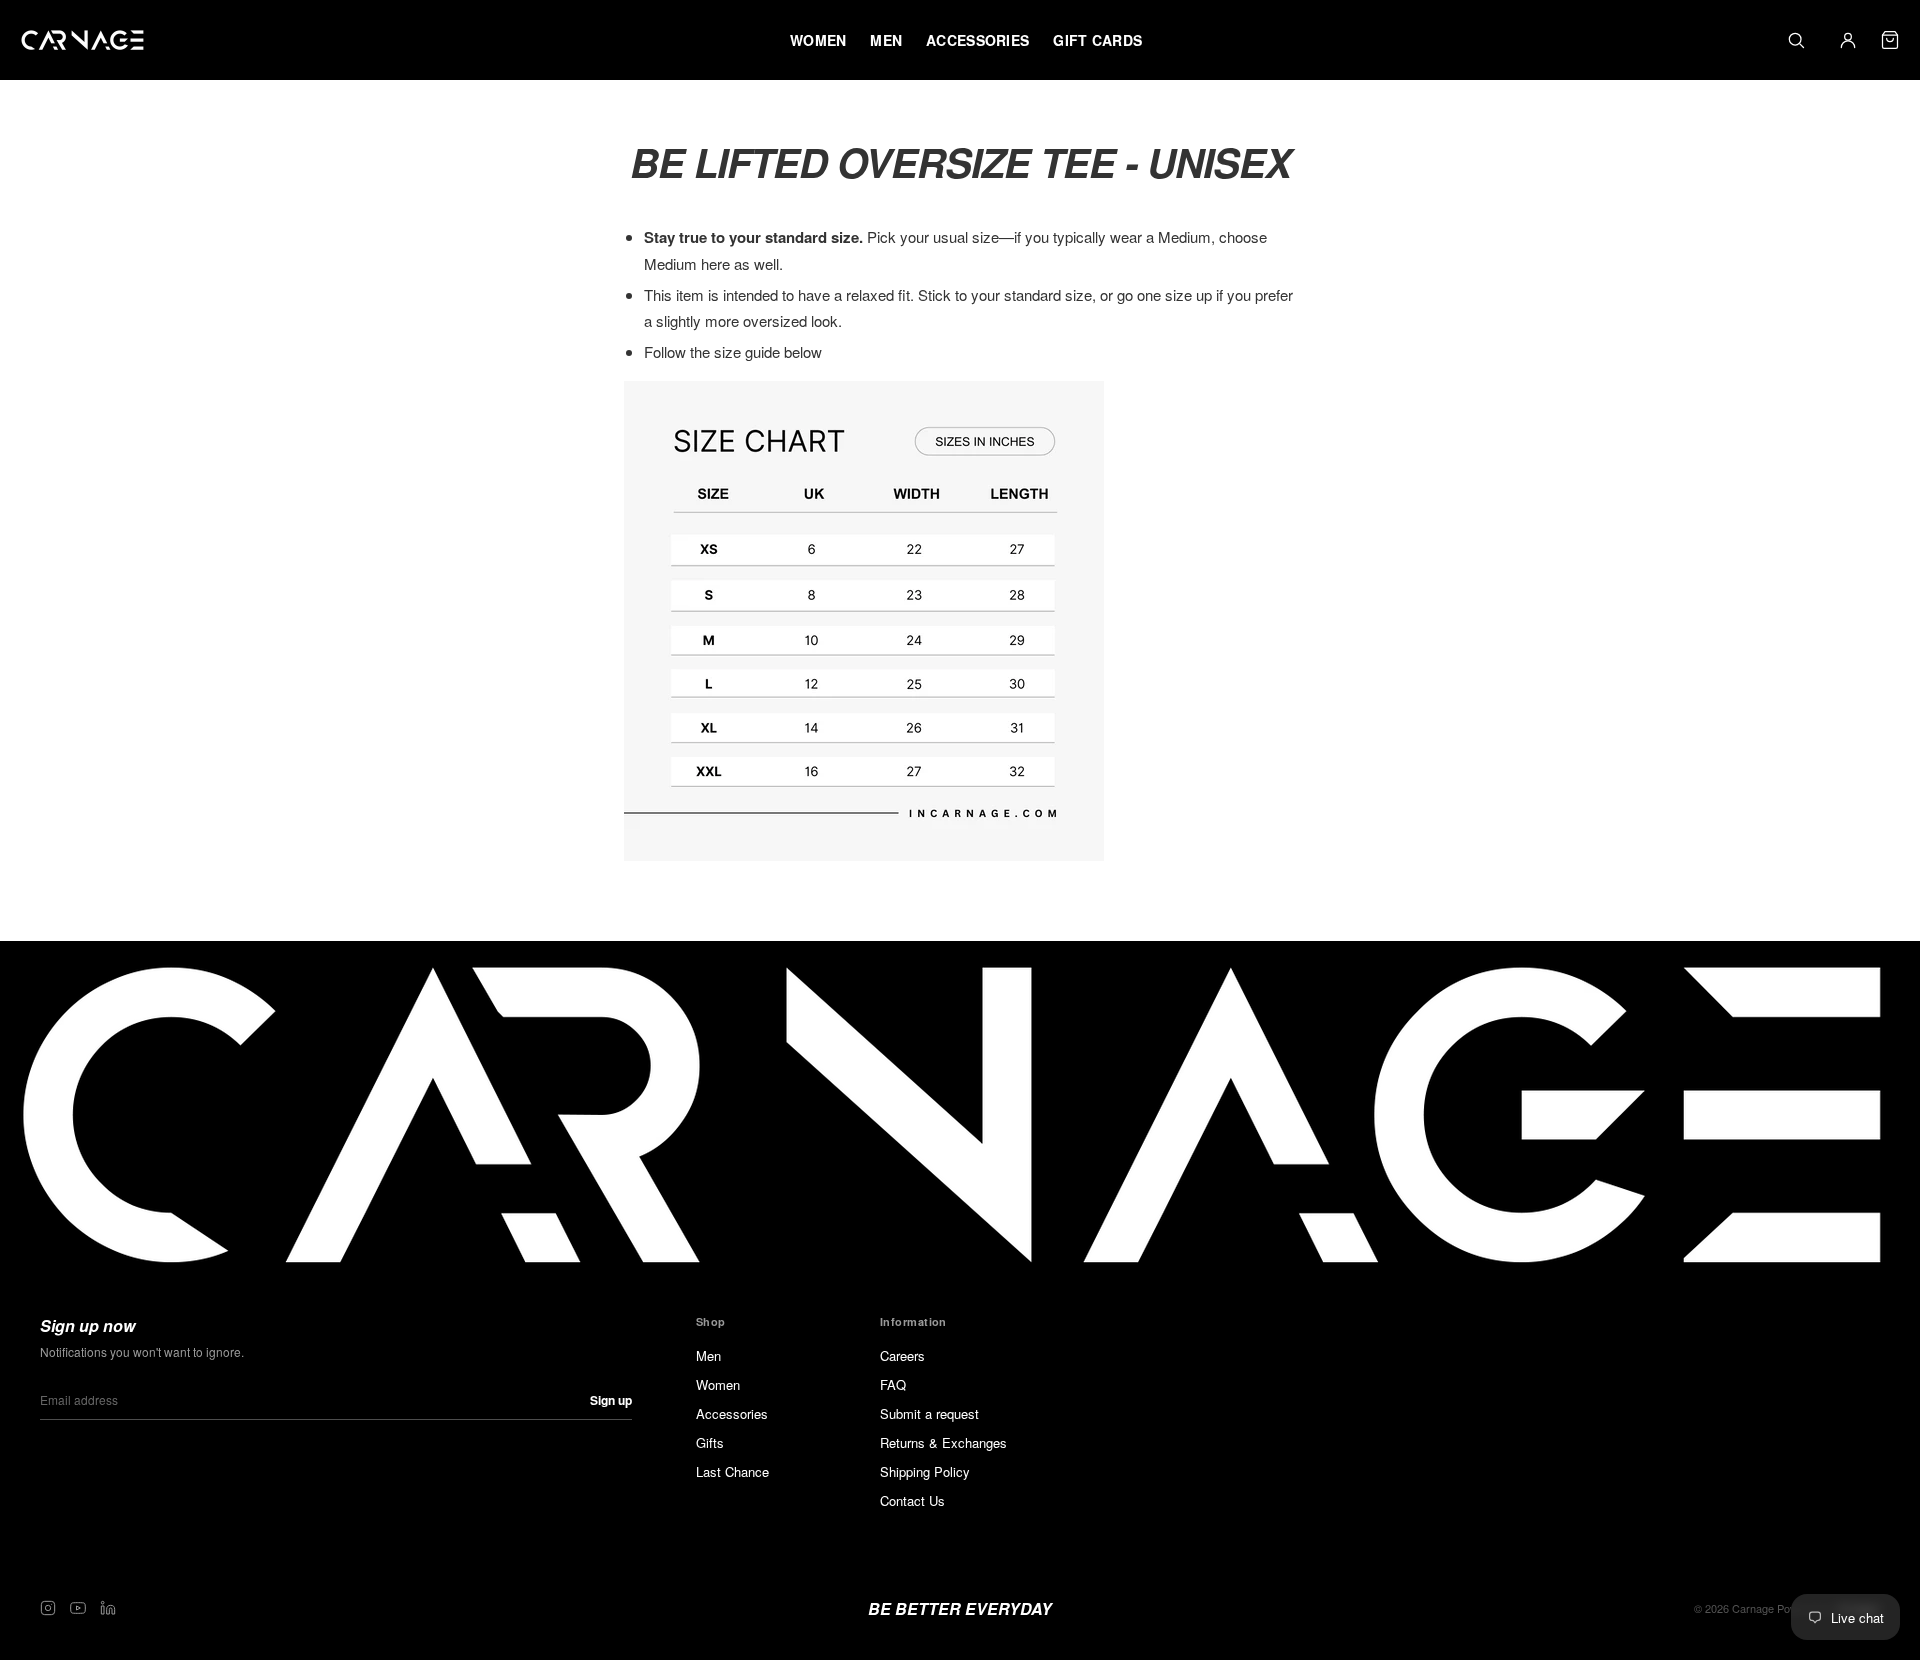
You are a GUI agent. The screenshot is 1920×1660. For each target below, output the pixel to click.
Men (708, 1355)
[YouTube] (78, 1608)
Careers (902, 1355)
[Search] (1796, 40)
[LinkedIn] (108, 1608)
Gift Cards (1097, 40)
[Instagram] (48, 1608)
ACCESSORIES (977, 40)
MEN (886, 40)
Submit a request (929, 1413)
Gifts (710, 1442)
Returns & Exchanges (943, 1442)
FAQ (893, 1384)
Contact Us (912, 1500)
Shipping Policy (925, 1471)
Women (718, 1384)
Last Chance (732, 1471)
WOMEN (818, 40)
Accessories (732, 1413)
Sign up (611, 1400)
